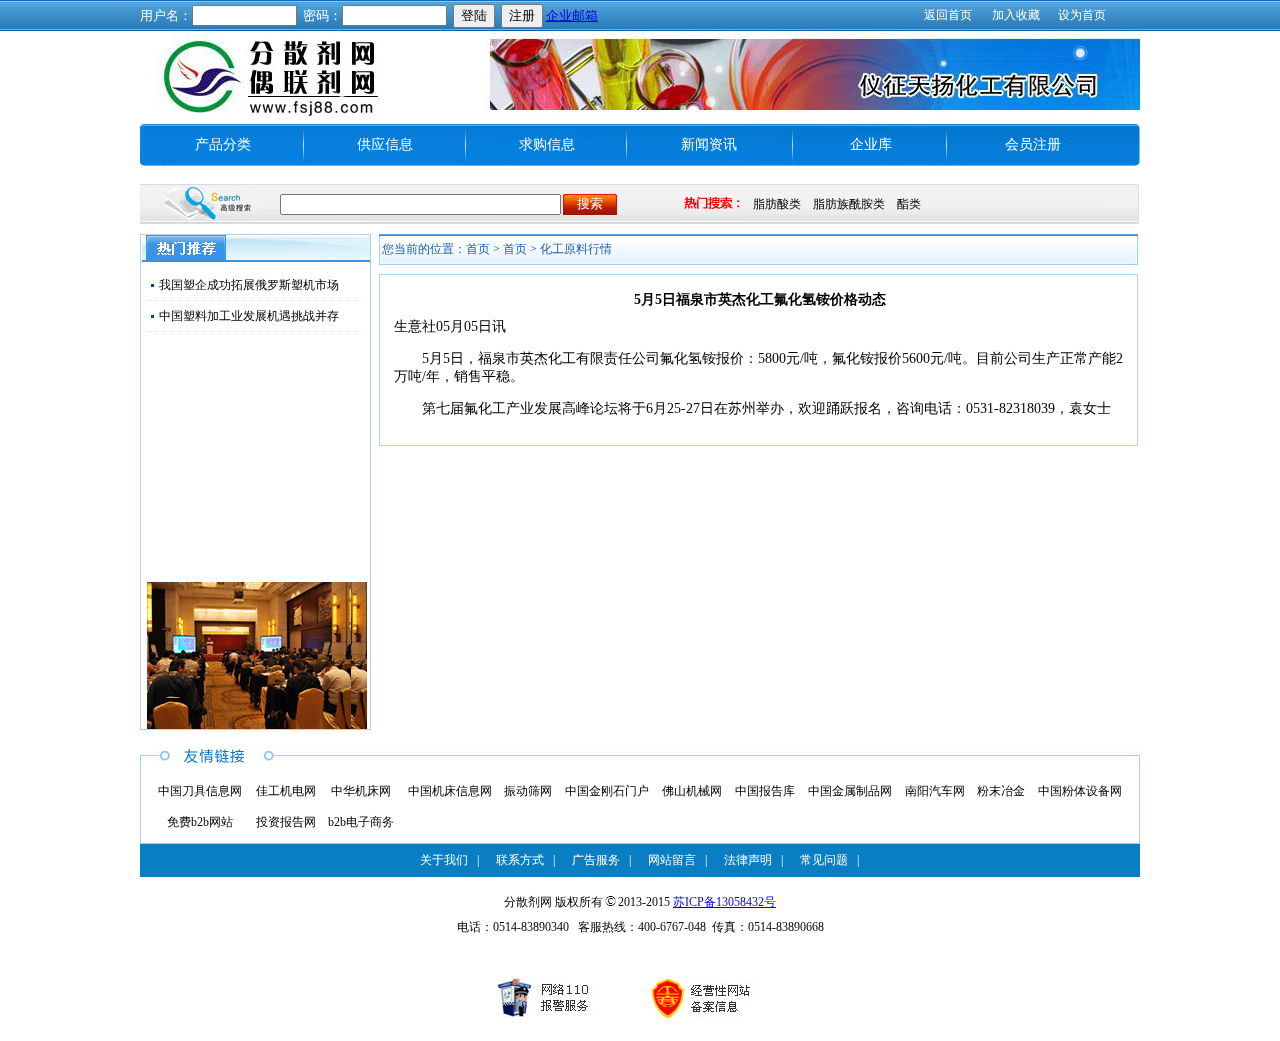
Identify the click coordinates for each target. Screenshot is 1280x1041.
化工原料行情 (576, 249)
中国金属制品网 (850, 791)
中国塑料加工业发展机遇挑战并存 (249, 316)
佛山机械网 (692, 791)
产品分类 (223, 144)
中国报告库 (765, 791)
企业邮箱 (572, 15)
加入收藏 (1016, 15)
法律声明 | (753, 860)
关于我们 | (449, 860)
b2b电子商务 (361, 822)
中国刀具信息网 (200, 791)
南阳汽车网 (935, 791)
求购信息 (547, 144)
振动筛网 (528, 791)
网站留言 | (677, 860)
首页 (515, 249)
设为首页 (1082, 15)
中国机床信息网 (450, 791)
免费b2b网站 (200, 822)
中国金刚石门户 (607, 791)
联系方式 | (525, 860)
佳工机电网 (286, 791)
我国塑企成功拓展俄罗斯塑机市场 (249, 285)
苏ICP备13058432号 (724, 902)
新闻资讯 (709, 144)
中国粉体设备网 (1080, 791)
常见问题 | (829, 860)
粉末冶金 (1001, 791)
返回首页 (948, 15)
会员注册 (1033, 144)
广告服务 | (601, 860)
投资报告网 (286, 822)
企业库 (871, 144)
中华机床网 (361, 791)
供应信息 (385, 144)
